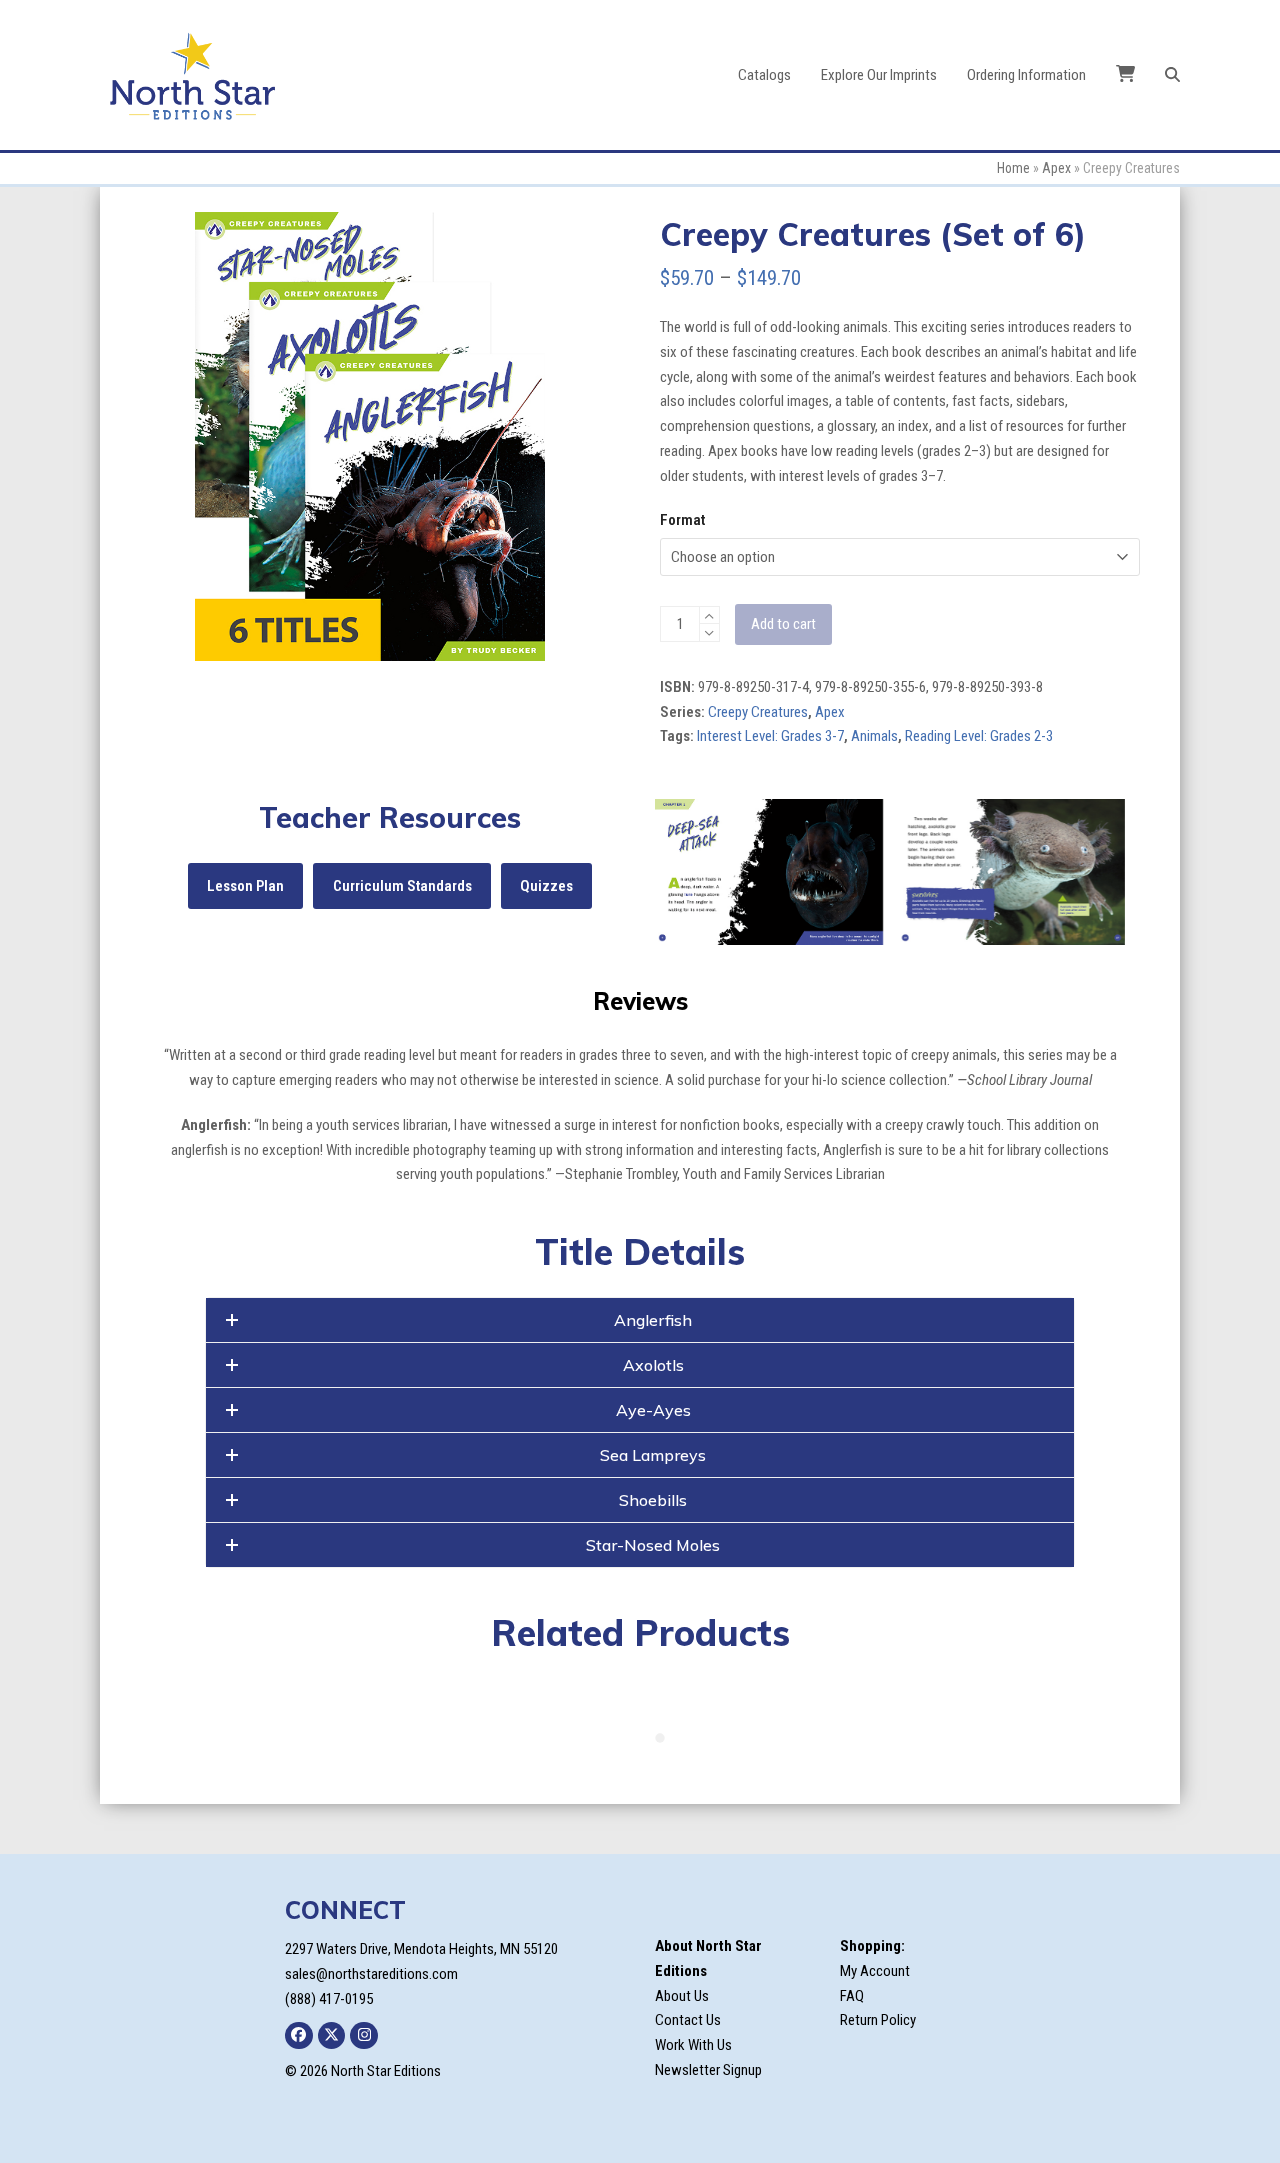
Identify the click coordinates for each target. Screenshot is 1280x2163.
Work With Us (693, 2045)
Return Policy (878, 2020)
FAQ (852, 1996)
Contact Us (688, 2020)
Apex (1056, 168)
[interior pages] (769, 872)
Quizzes (546, 886)
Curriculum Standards (402, 886)
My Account (875, 1971)
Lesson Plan (245, 886)
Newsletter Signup (708, 2070)
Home (1013, 168)
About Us (682, 1996)
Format (682, 520)
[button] (1172, 75)
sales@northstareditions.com (371, 1974)
